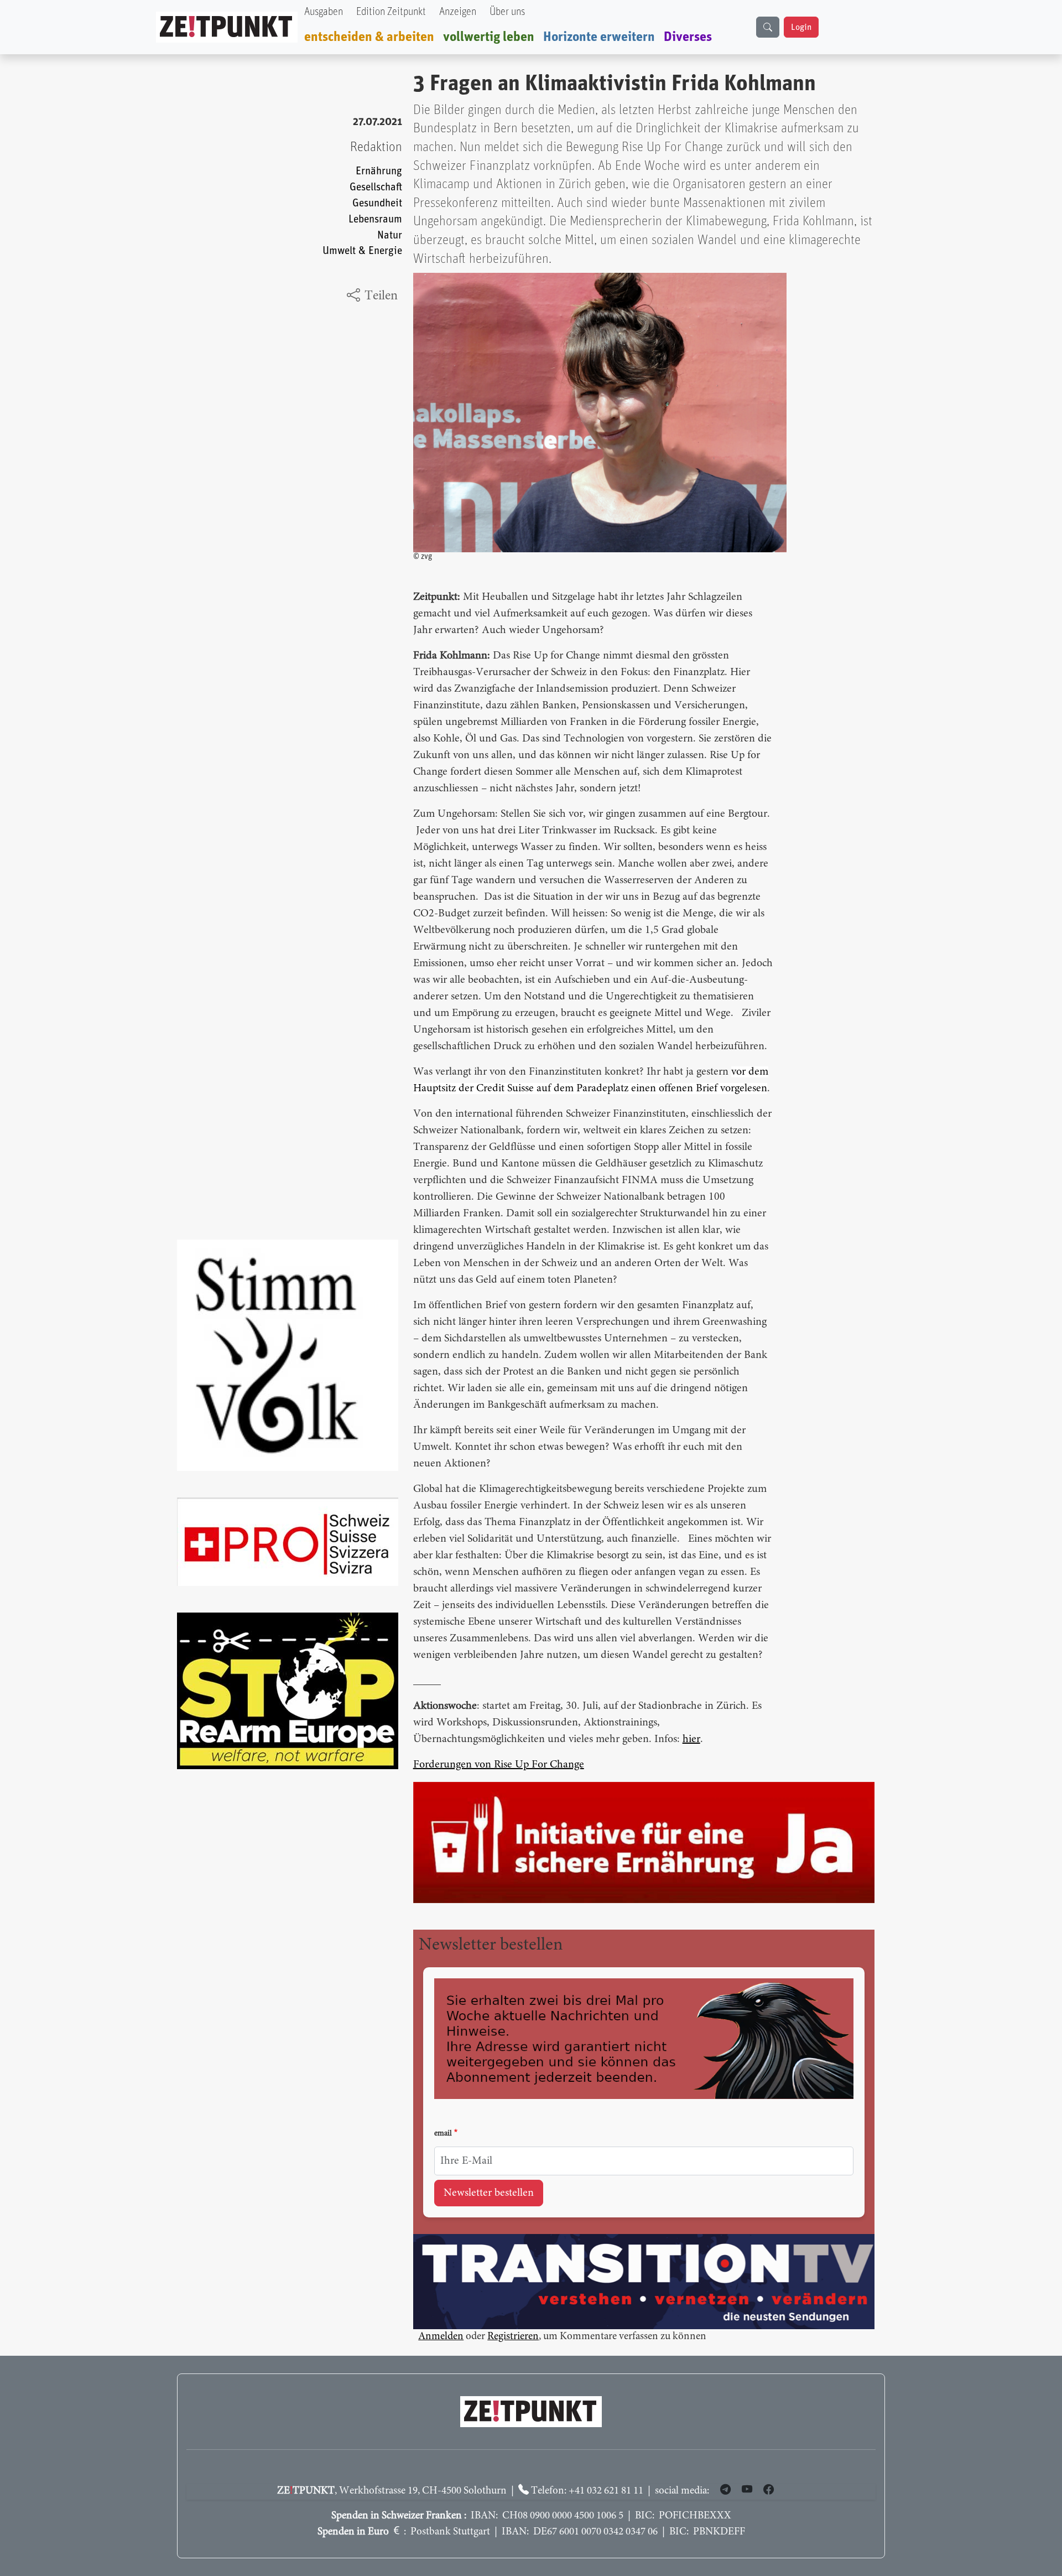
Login (801, 27)
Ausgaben (324, 12)
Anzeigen (458, 12)
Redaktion (376, 147)
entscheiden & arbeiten (369, 37)
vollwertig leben (489, 37)
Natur (390, 235)
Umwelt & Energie (362, 251)
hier (691, 1739)
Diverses (688, 37)
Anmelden (441, 2338)
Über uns (507, 12)
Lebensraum (375, 219)
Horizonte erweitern (599, 37)
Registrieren (513, 2338)
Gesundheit (377, 203)
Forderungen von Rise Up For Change (499, 1765)
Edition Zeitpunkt (391, 12)
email (443, 2134)
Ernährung (379, 171)
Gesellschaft (376, 187)
